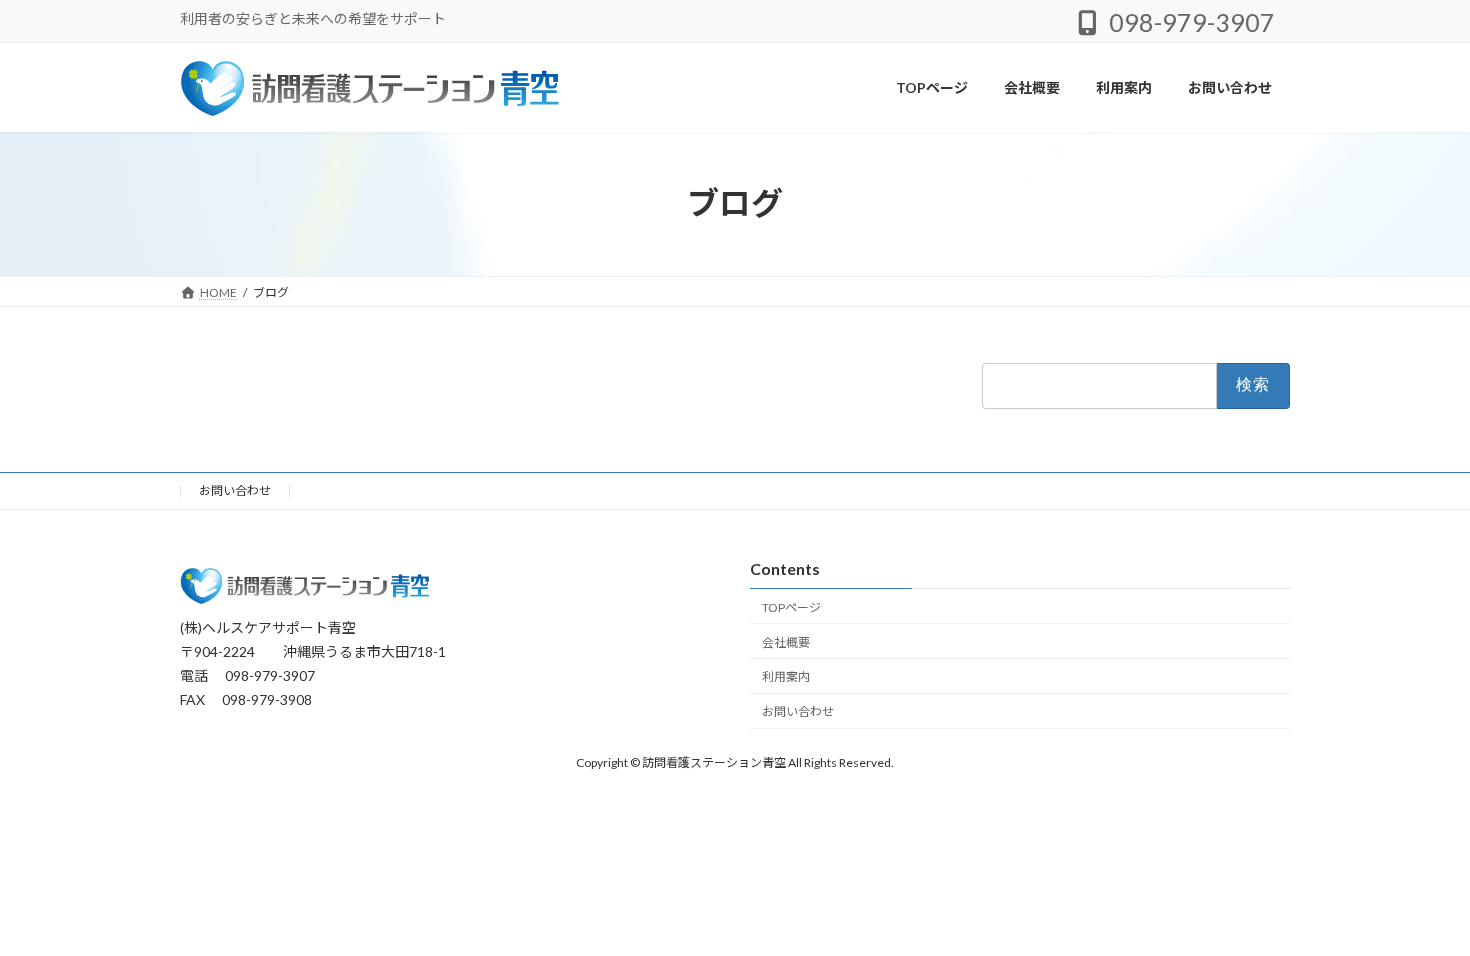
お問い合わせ (235, 490)
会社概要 (786, 642)
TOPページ (791, 607)
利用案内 (786, 677)
